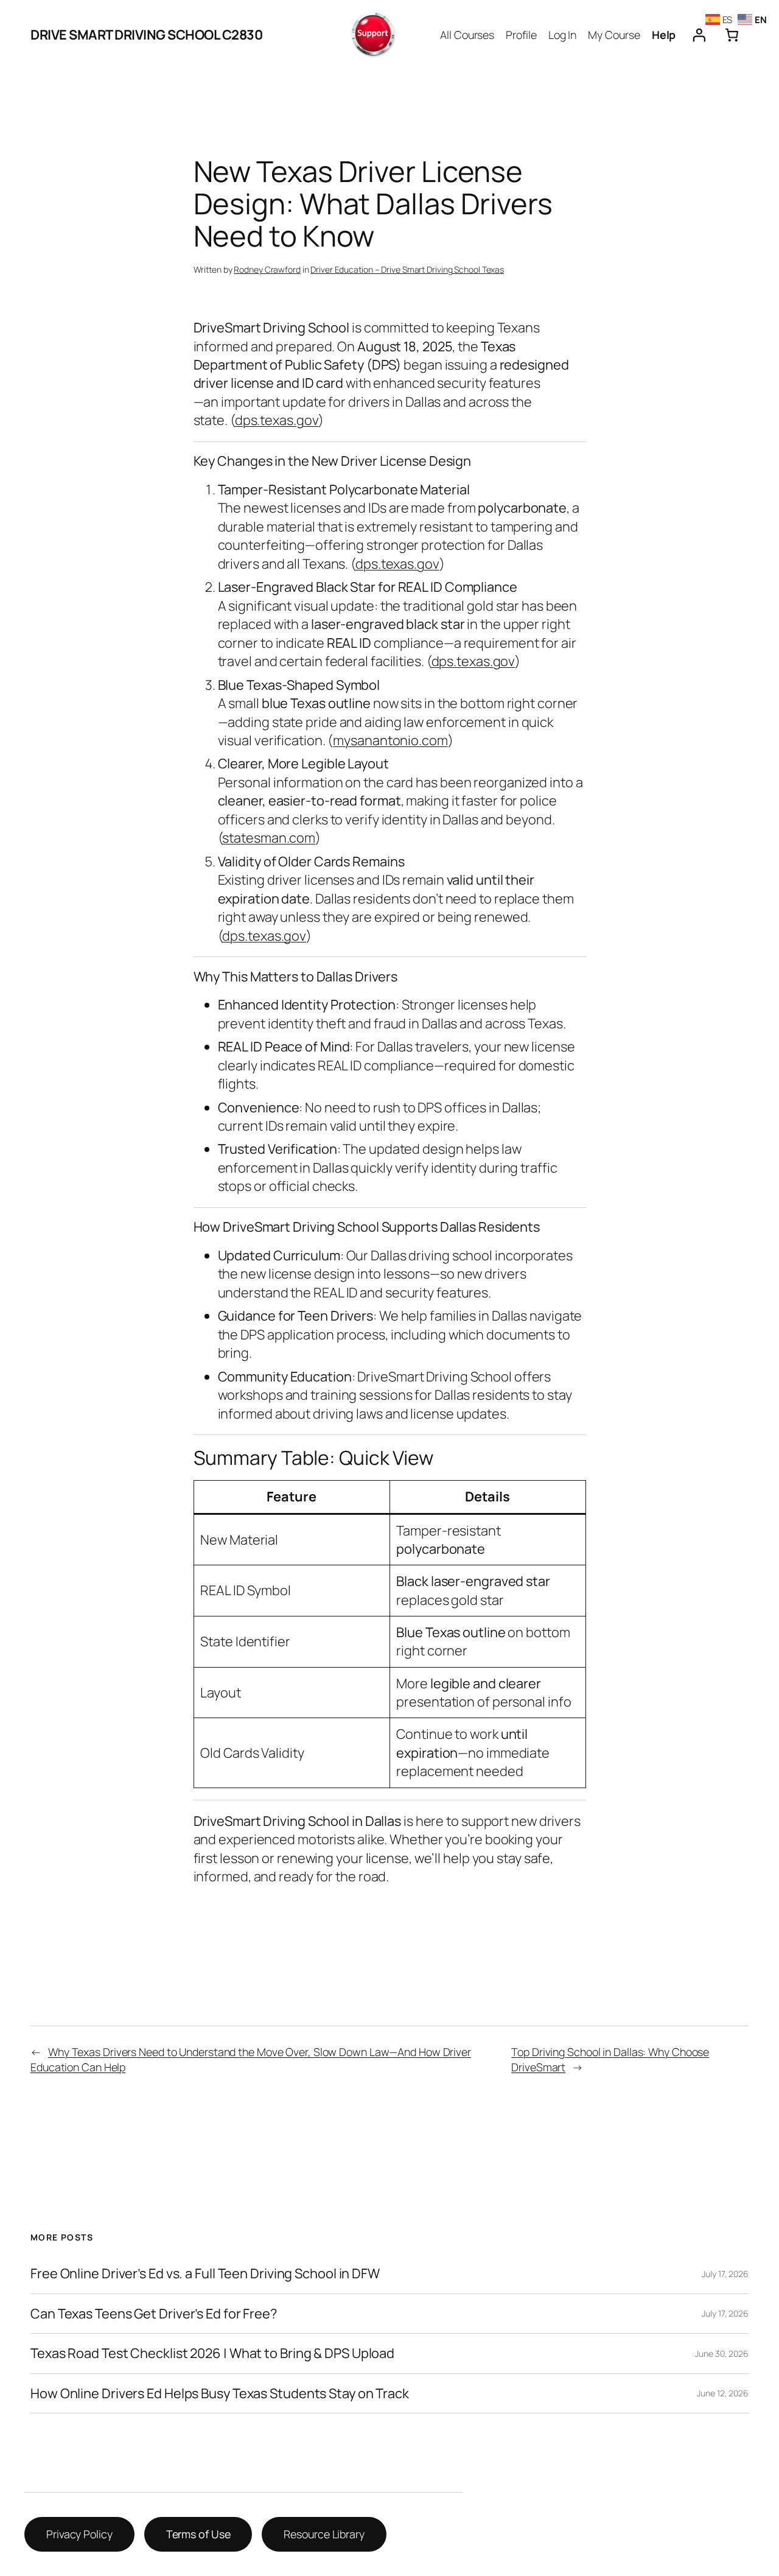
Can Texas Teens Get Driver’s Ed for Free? (154, 2314)
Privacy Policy (79, 2534)
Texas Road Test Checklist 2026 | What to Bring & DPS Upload (212, 2353)
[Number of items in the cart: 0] (732, 35)
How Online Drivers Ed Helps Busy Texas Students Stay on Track (220, 2393)
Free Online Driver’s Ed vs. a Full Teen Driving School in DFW (205, 2273)
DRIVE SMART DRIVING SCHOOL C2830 (146, 35)
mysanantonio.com (390, 740)
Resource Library (324, 2534)
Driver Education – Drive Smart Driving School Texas (407, 269)
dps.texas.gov (277, 420)
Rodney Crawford (267, 269)
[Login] (699, 35)
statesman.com (269, 838)
